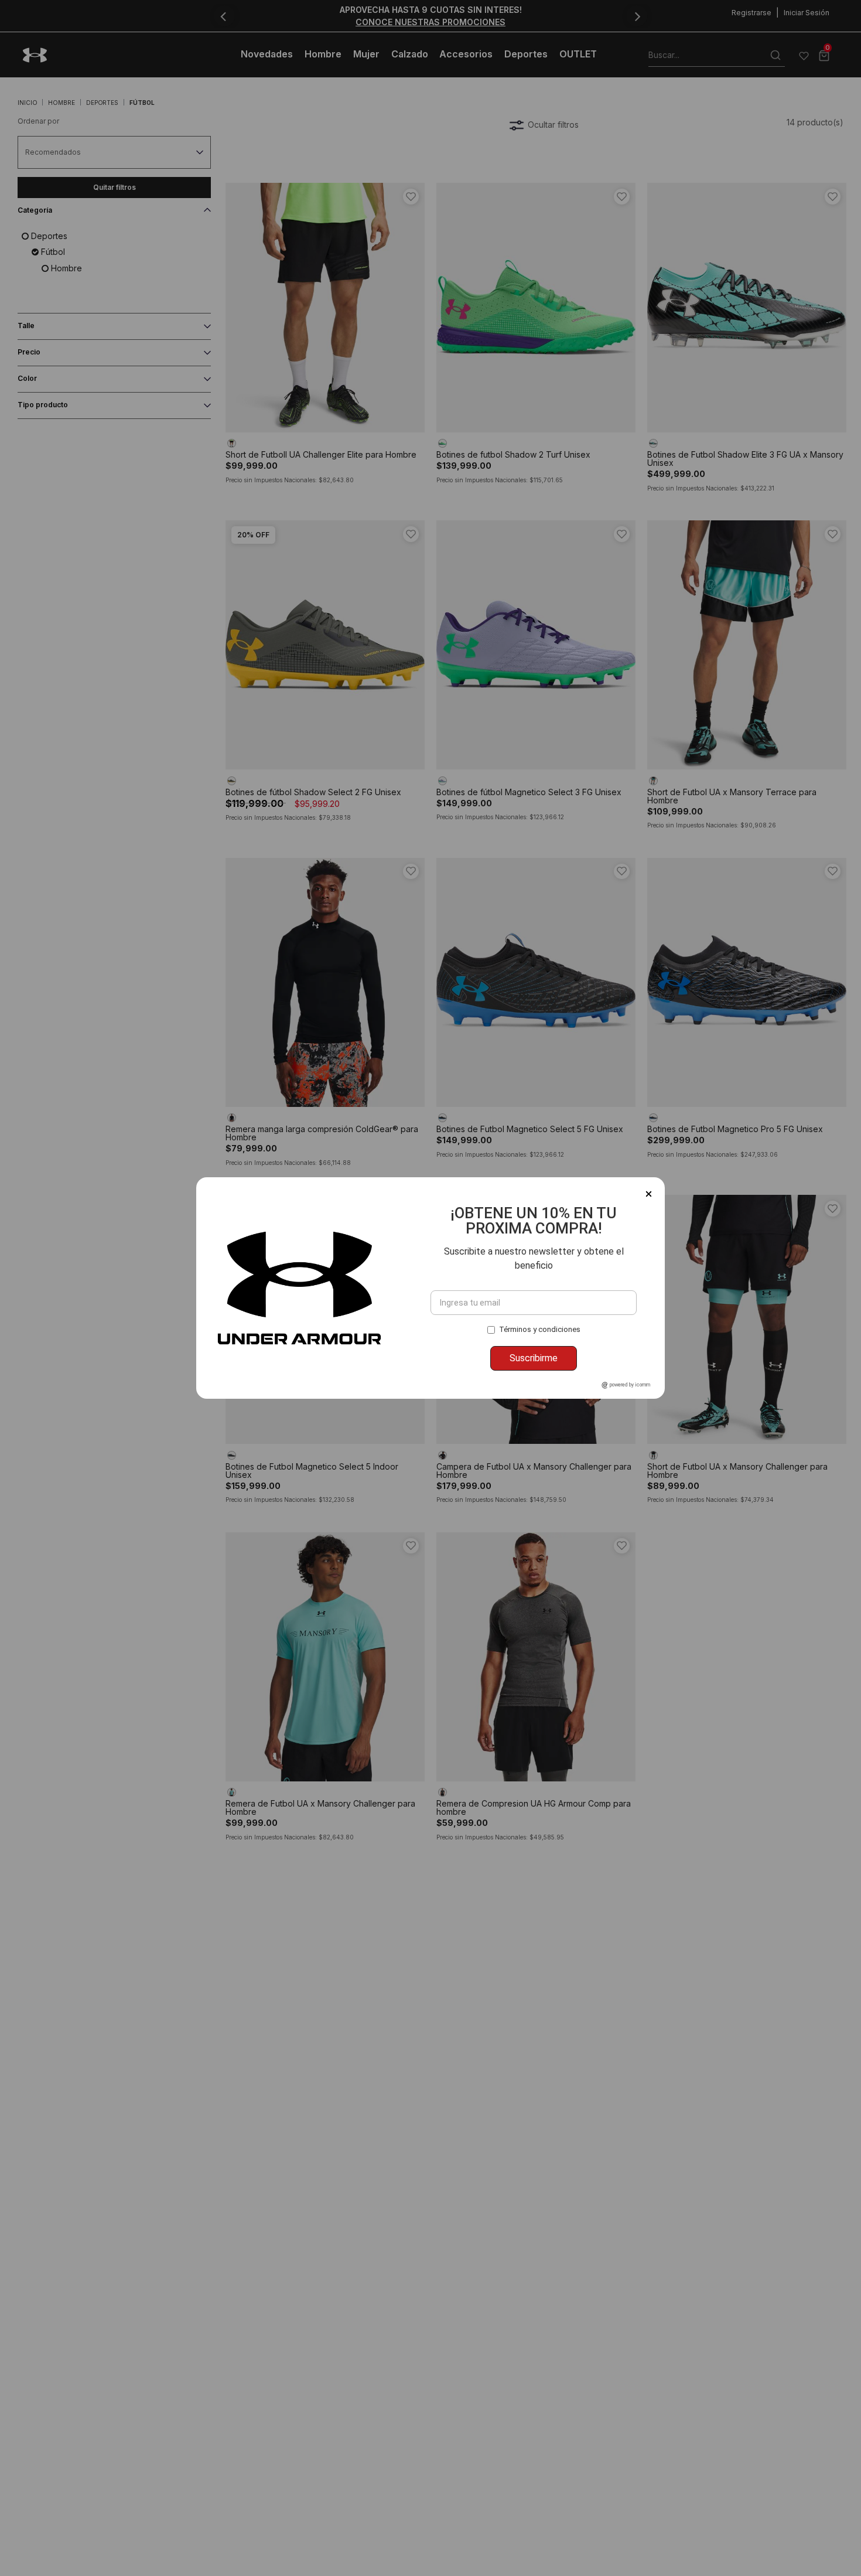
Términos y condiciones (540, 1329)
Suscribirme (534, 1358)
